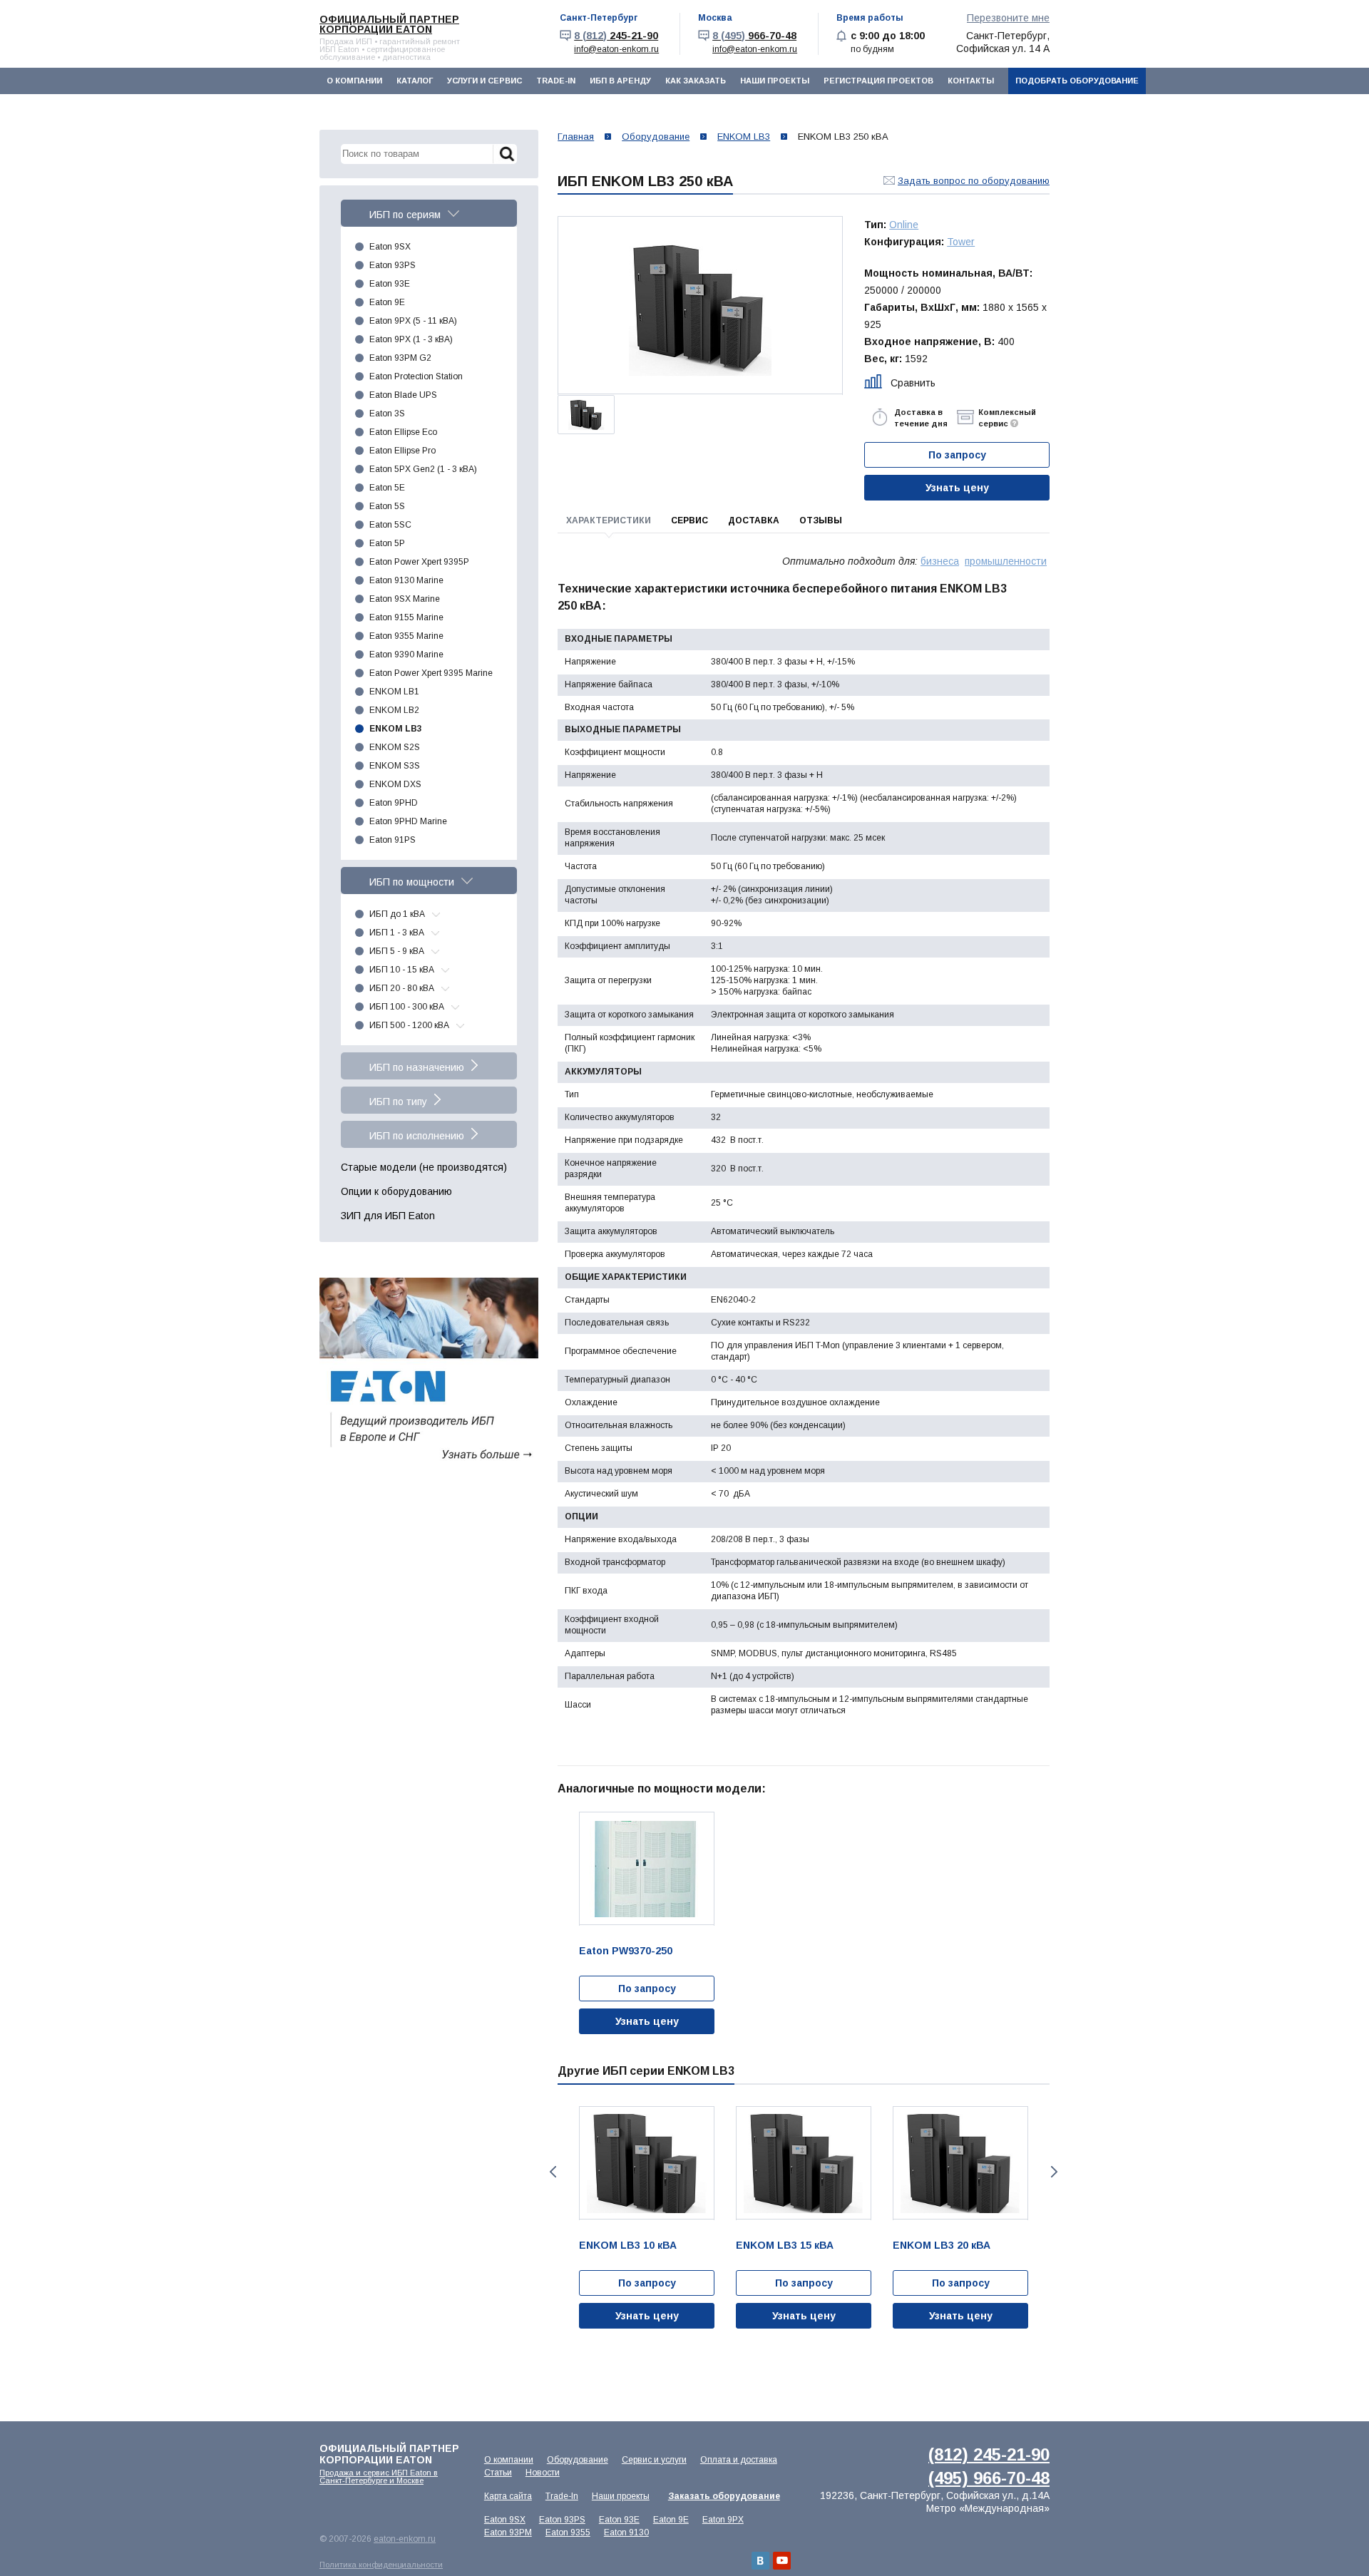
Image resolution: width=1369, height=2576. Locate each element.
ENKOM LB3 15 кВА (785, 2245)
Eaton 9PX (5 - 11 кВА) (413, 321)
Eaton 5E (387, 488)
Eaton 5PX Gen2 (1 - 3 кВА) (423, 469)
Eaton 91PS (393, 840)
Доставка (754, 520)
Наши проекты (775, 81)
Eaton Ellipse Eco (403, 432)
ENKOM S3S (395, 766)
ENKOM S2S (395, 747)
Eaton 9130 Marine (406, 580)
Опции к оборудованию (396, 1191)
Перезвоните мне (1008, 18)
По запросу (647, 1989)
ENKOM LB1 (394, 692)
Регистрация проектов (878, 81)
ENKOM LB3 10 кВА (628, 2245)
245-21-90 (616, 36)
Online (904, 225)
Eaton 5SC (390, 525)
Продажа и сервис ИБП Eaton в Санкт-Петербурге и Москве (379, 2477)
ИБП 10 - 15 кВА (402, 970)
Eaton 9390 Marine (406, 655)
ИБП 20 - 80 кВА (402, 988)
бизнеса (940, 561)
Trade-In (556, 81)
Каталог (415, 81)
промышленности (1006, 561)
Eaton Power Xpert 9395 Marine (431, 673)
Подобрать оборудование (1077, 81)
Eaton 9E (387, 302)
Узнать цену (957, 488)
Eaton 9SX (390, 247)
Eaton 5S (387, 506)
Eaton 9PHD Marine (408, 821)
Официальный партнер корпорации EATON (389, 24)
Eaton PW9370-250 (626, 1951)
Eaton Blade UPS (403, 395)
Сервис (689, 520)
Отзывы (821, 520)
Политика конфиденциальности (381, 2565)
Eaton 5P (387, 543)
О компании (354, 81)
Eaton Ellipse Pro (403, 451)
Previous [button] (552, 2172)
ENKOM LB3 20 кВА (942, 2245)
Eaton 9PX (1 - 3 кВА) (411, 339)
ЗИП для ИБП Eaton (388, 1216)
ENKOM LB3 (396, 729)
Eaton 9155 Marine (406, 617)
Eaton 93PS (393, 265)
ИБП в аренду (620, 81)
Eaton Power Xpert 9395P (419, 562)
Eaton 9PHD (394, 803)
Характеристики (609, 520)
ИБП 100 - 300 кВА (407, 1007)
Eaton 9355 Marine (406, 636)
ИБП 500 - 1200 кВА (409, 1025)
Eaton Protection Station (416, 376)
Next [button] (1056, 2172)
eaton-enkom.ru (405, 2539)
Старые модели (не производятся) (424, 1167)
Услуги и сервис (484, 81)
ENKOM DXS (395, 784)
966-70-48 (754, 36)
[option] (700, 306)
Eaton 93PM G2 (400, 358)
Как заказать (696, 81)
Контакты (971, 81)
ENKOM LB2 (394, 710)
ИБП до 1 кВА (397, 914)
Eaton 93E (390, 284)
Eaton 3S (387, 414)
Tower (961, 242)
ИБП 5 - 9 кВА (397, 951)
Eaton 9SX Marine (405, 599)
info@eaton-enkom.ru (616, 49)
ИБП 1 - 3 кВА (397, 933)
